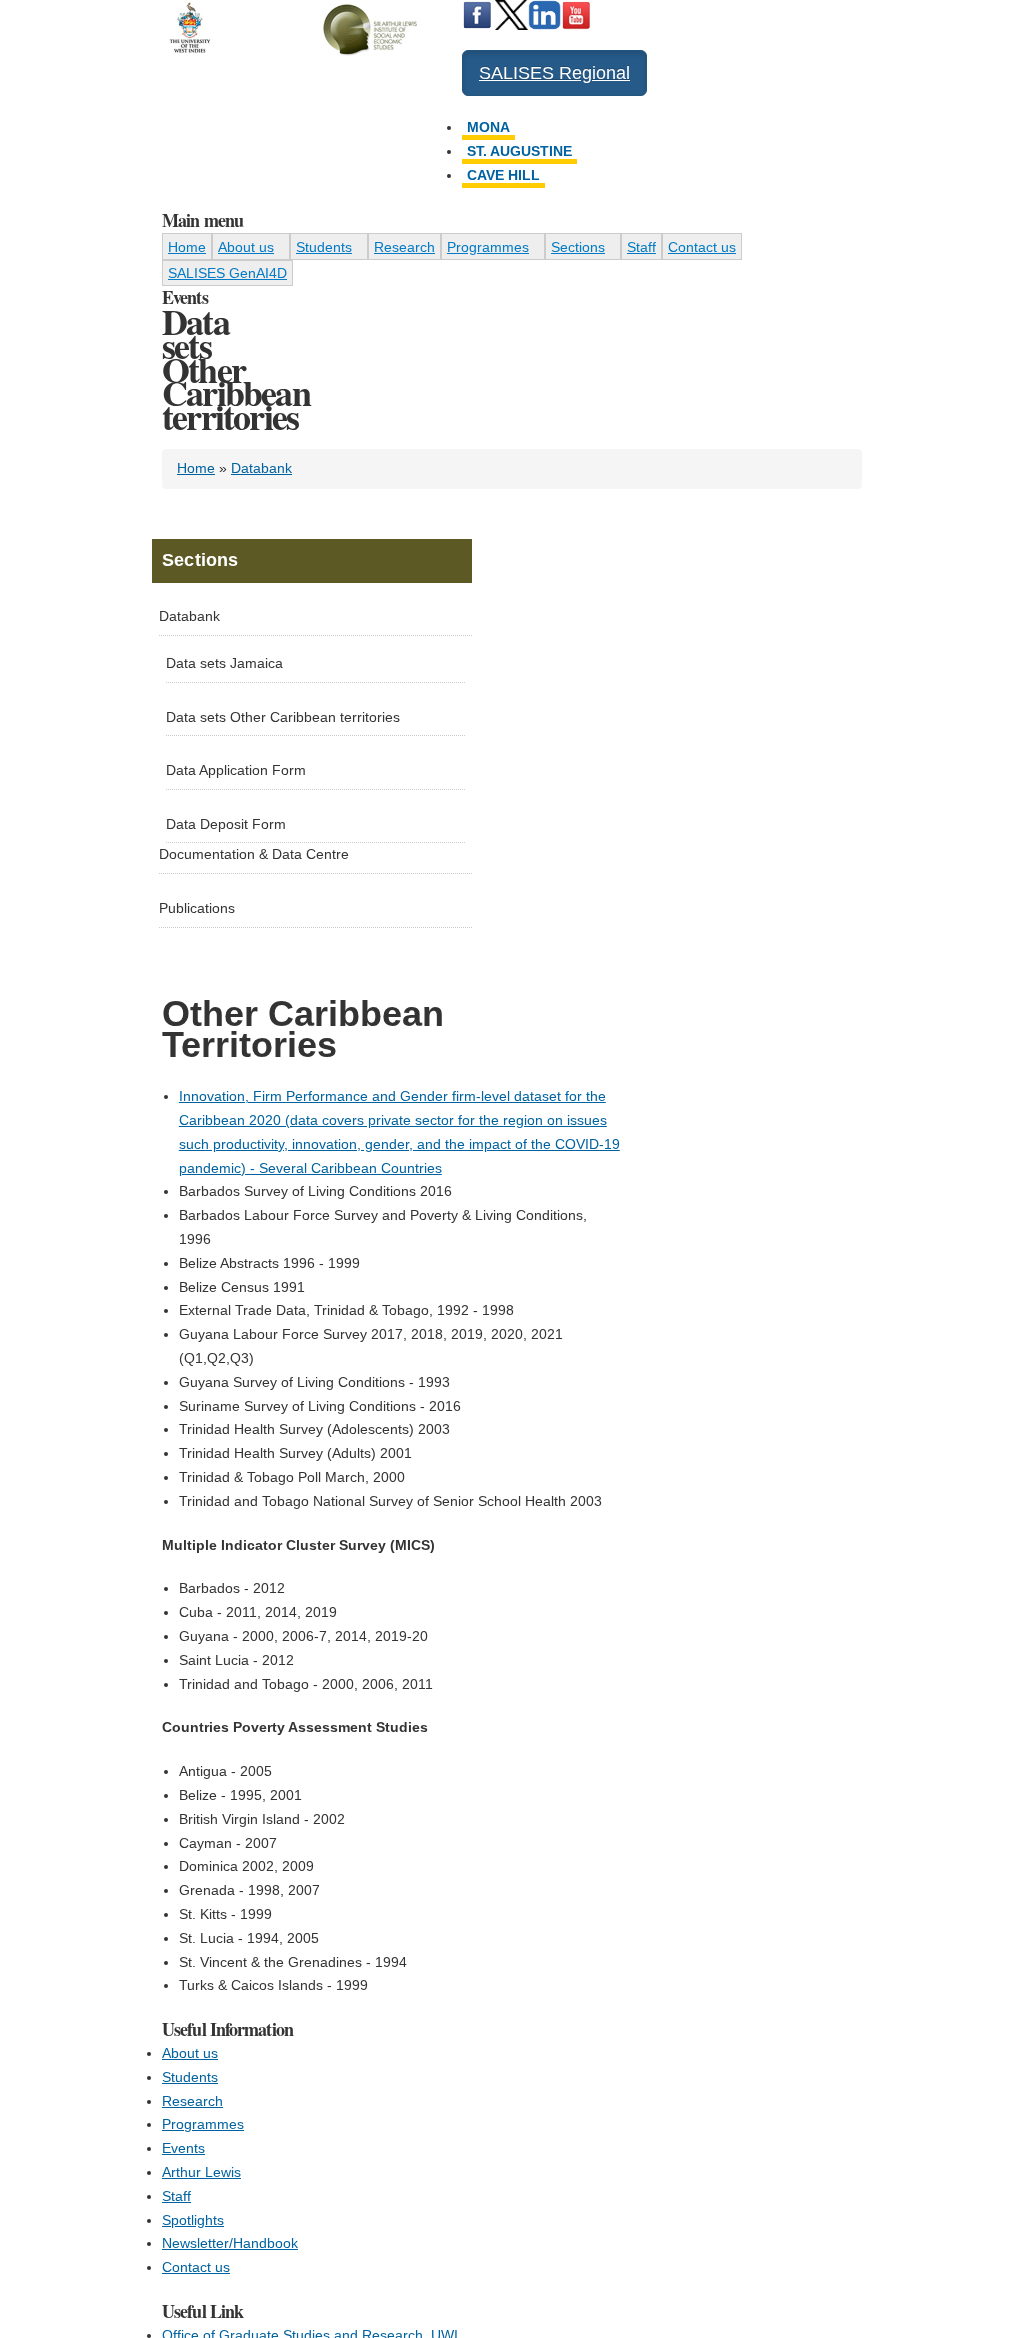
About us (246, 247)
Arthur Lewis (201, 2172)
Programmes (488, 247)
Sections (578, 247)
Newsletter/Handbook (230, 2243)
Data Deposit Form (226, 824)
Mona (488, 127)
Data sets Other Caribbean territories (283, 717)
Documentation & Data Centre (254, 854)
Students (324, 247)
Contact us (702, 247)
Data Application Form (236, 770)
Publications (197, 908)
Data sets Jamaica (224, 663)
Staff (641, 247)
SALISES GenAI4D (227, 273)
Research (404, 247)
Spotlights (193, 2220)
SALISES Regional (554, 73)
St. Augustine (519, 151)
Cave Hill (503, 175)
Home (187, 247)
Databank (261, 468)
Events (183, 2148)
